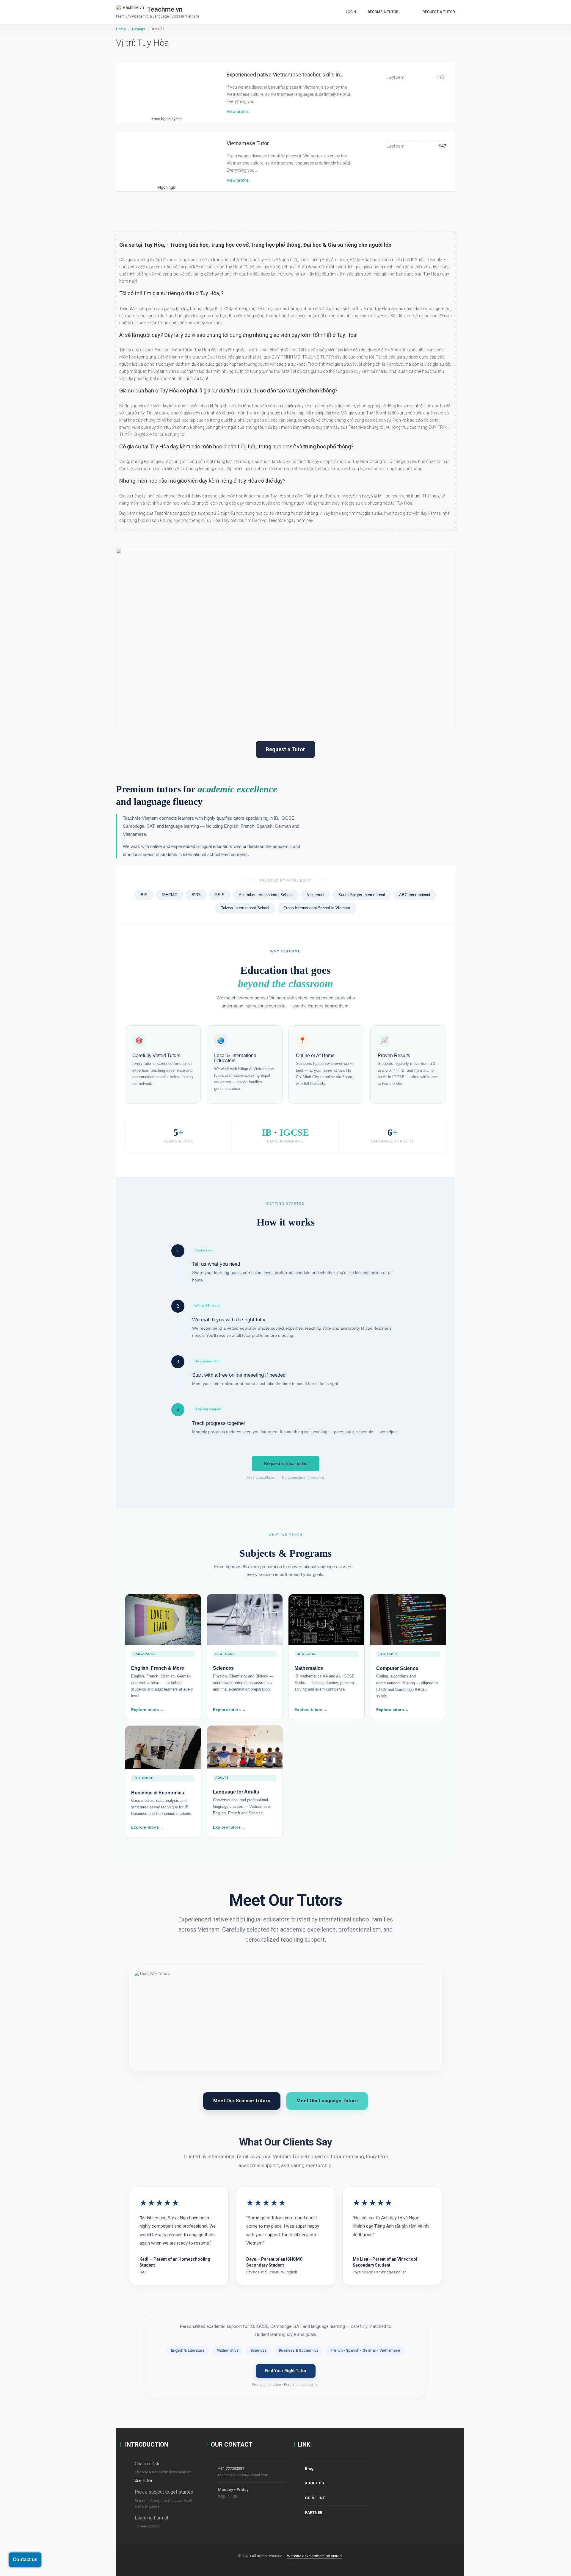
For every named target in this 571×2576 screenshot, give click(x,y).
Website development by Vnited (314, 2556)
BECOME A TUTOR (383, 12)
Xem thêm (143, 2481)
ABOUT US (314, 2483)
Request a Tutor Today (286, 1463)
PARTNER (313, 2512)
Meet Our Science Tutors (242, 2101)
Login (351, 12)
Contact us (25, 2559)
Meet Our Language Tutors (327, 2101)
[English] (411, 9)
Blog (309, 2468)
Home (121, 29)
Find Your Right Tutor (286, 2371)
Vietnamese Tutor (248, 143)
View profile (238, 112)
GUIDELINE (315, 2498)
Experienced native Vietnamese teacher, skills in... (285, 75)
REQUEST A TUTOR (439, 12)
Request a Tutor (285, 749)
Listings (139, 29)
